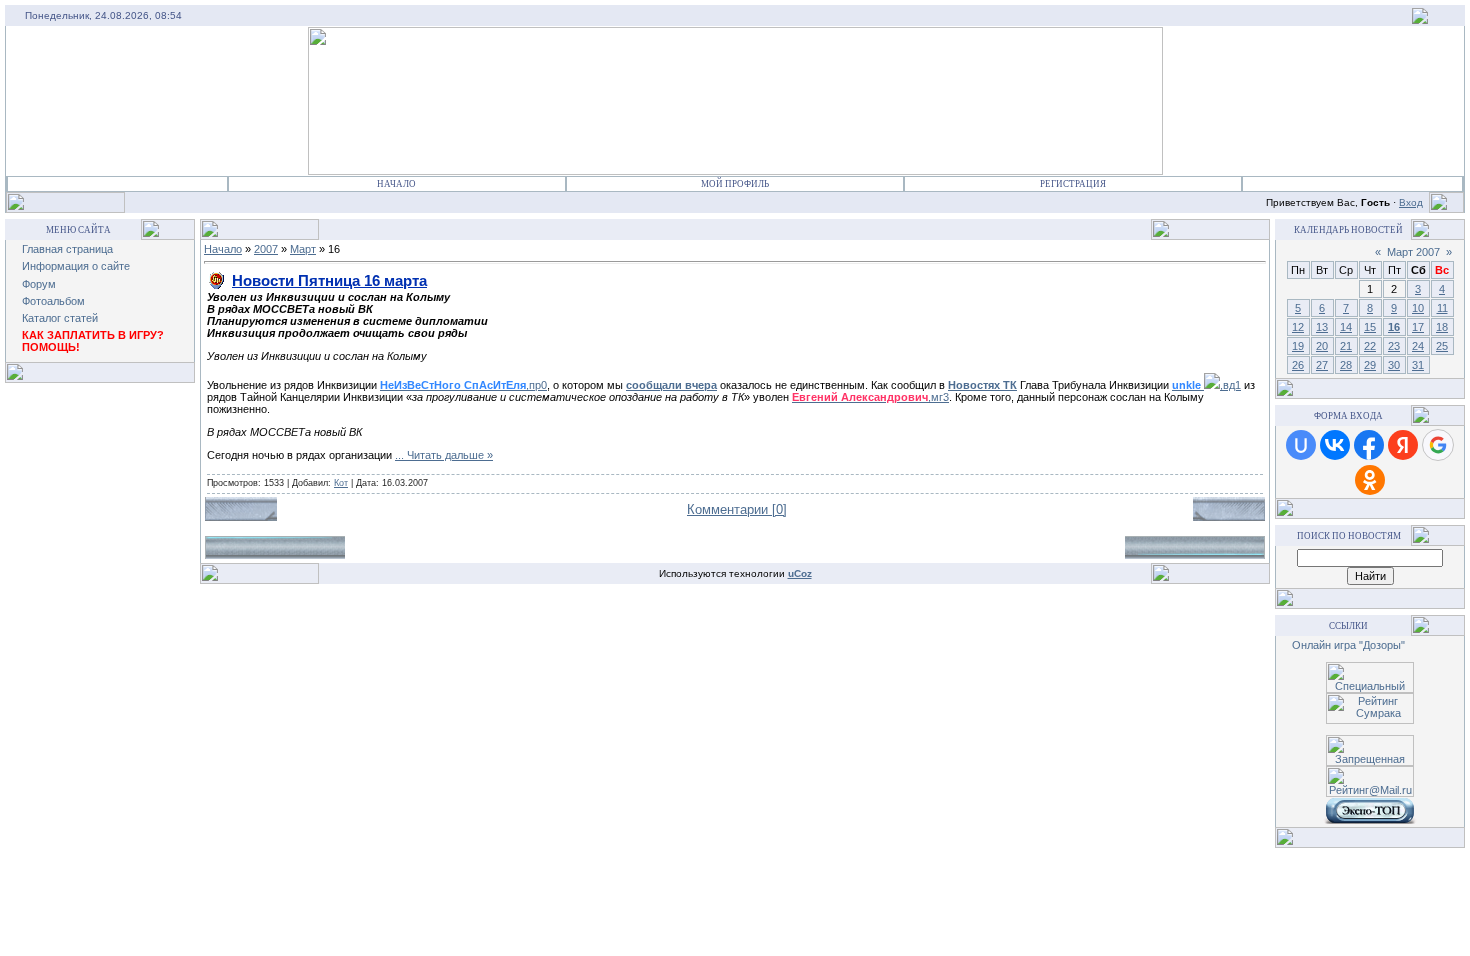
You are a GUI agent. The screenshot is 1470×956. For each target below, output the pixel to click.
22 (1370, 346)
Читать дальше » (450, 455)
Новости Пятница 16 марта (329, 280)
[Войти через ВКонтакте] (1335, 445)
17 (1418, 327)
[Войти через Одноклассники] (1370, 480)
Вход (1411, 202)
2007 (266, 249)
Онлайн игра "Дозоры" (1348, 645)
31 (1418, 365)
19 (1298, 346)
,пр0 (463, 385)
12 (1298, 327)
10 (1418, 308)
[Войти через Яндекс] (1403, 445)
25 (1442, 346)
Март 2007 (1413, 252)
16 (1394, 327)
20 (1322, 346)
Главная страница (67, 249)
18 (1442, 327)
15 (1370, 327)
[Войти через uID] (1301, 445)
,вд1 (1206, 385)
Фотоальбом (53, 301)
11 (1442, 308)
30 (1394, 365)
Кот (341, 483)
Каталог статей (60, 318)
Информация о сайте (76, 266)
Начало (396, 184)
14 (1346, 327)
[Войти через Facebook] (1369, 445)
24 (1418, 346)
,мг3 (870, 397)
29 (1370, 365)
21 (1346, 346)
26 (1298, 365)
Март (303, 249)
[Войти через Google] (1438, 445)
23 (1394, 346)
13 (1322, 327)
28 (1346, 365)
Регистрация (1073, 184)
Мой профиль (735, 184)
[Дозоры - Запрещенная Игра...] (1420, 20)
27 (1322, 365)
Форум (39, 284)
